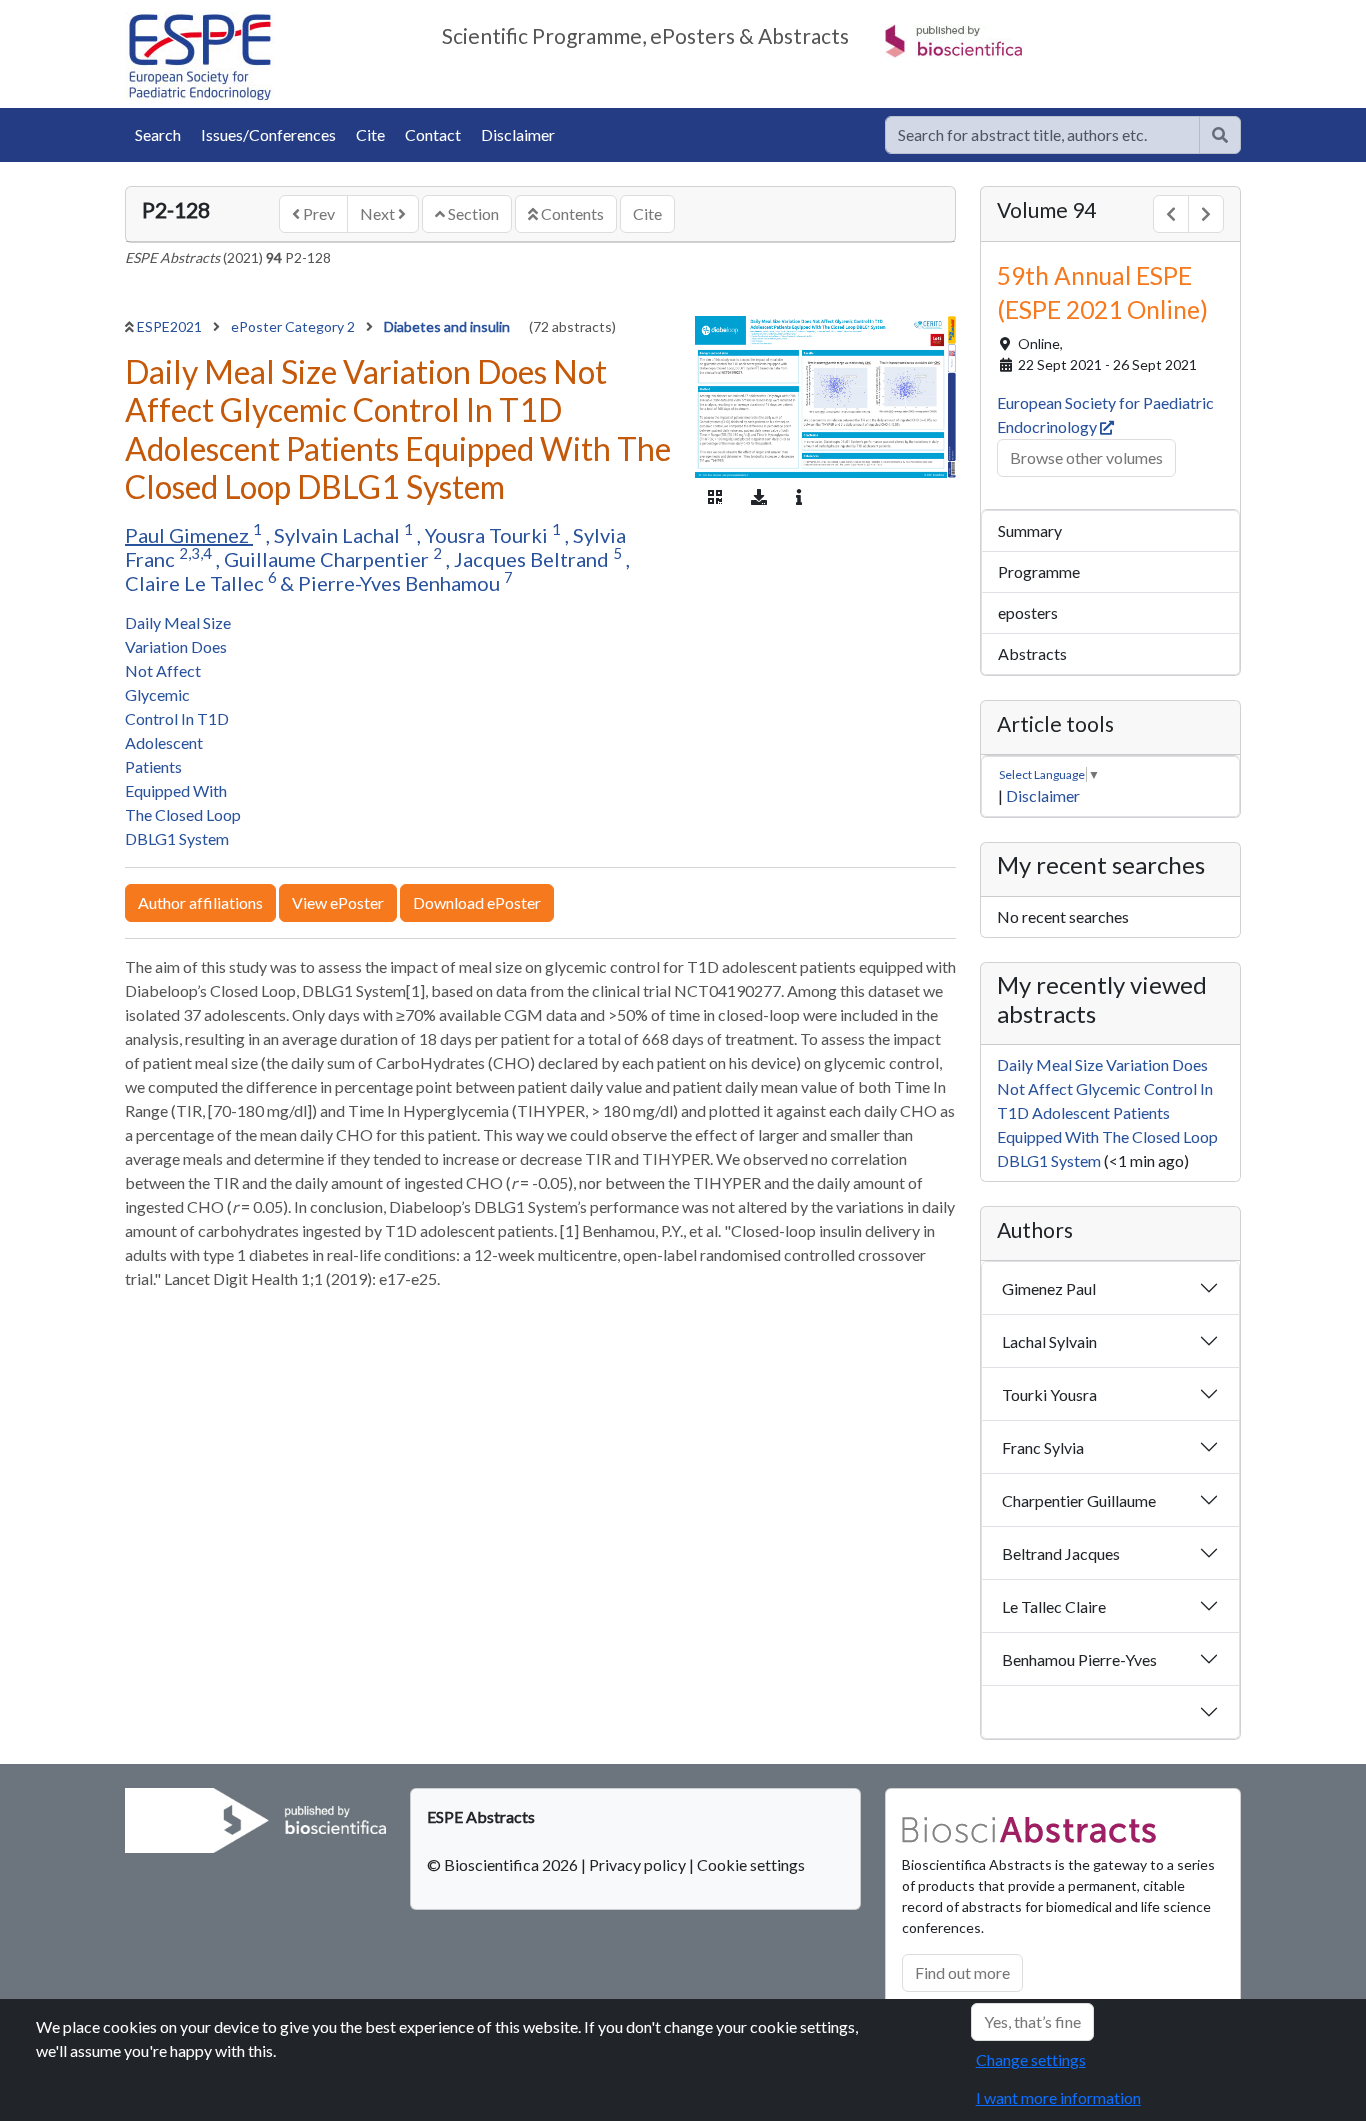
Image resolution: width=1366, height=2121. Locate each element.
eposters (1028, 612)
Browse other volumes (1086, 457)
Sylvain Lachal (339, 535)
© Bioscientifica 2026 (504, 1864)
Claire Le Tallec (196, 583)
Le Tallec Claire (1054, 1606)
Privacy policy (637, 1864)
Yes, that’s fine (1032, 2021)
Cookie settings (751, 1864)
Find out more (962, 1972)
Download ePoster (477, 902)
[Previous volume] (1171, 214)
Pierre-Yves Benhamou (401, 583)
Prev (317, 213)
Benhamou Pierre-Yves (1079, 1659)
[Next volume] (1206, 214)
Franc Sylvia (1043, 1447)
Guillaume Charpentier (328, 559)
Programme (1039, 571)
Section (472, 213)
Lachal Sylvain (1049, 1341)
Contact (433, 134)
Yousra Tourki (488, 535)
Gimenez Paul (1049, 1288)
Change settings (1031, 2059)
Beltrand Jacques (1061, 1553)
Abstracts (1032, 653)
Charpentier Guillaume (1079, 1500)
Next (379, 213)
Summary (1030, 530)
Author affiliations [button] (200, 902)
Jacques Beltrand (533, 559)
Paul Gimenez (189, 535)
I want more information (1058, 2097)
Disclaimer (518, 134)
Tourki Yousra (1049, 1394)
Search (158, 134)
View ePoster (338, 902)
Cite (370, 134)
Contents (571, 213)
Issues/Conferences (268, 134)
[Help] (1220, 135)
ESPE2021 (171, 326)
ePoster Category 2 (294, 326)
